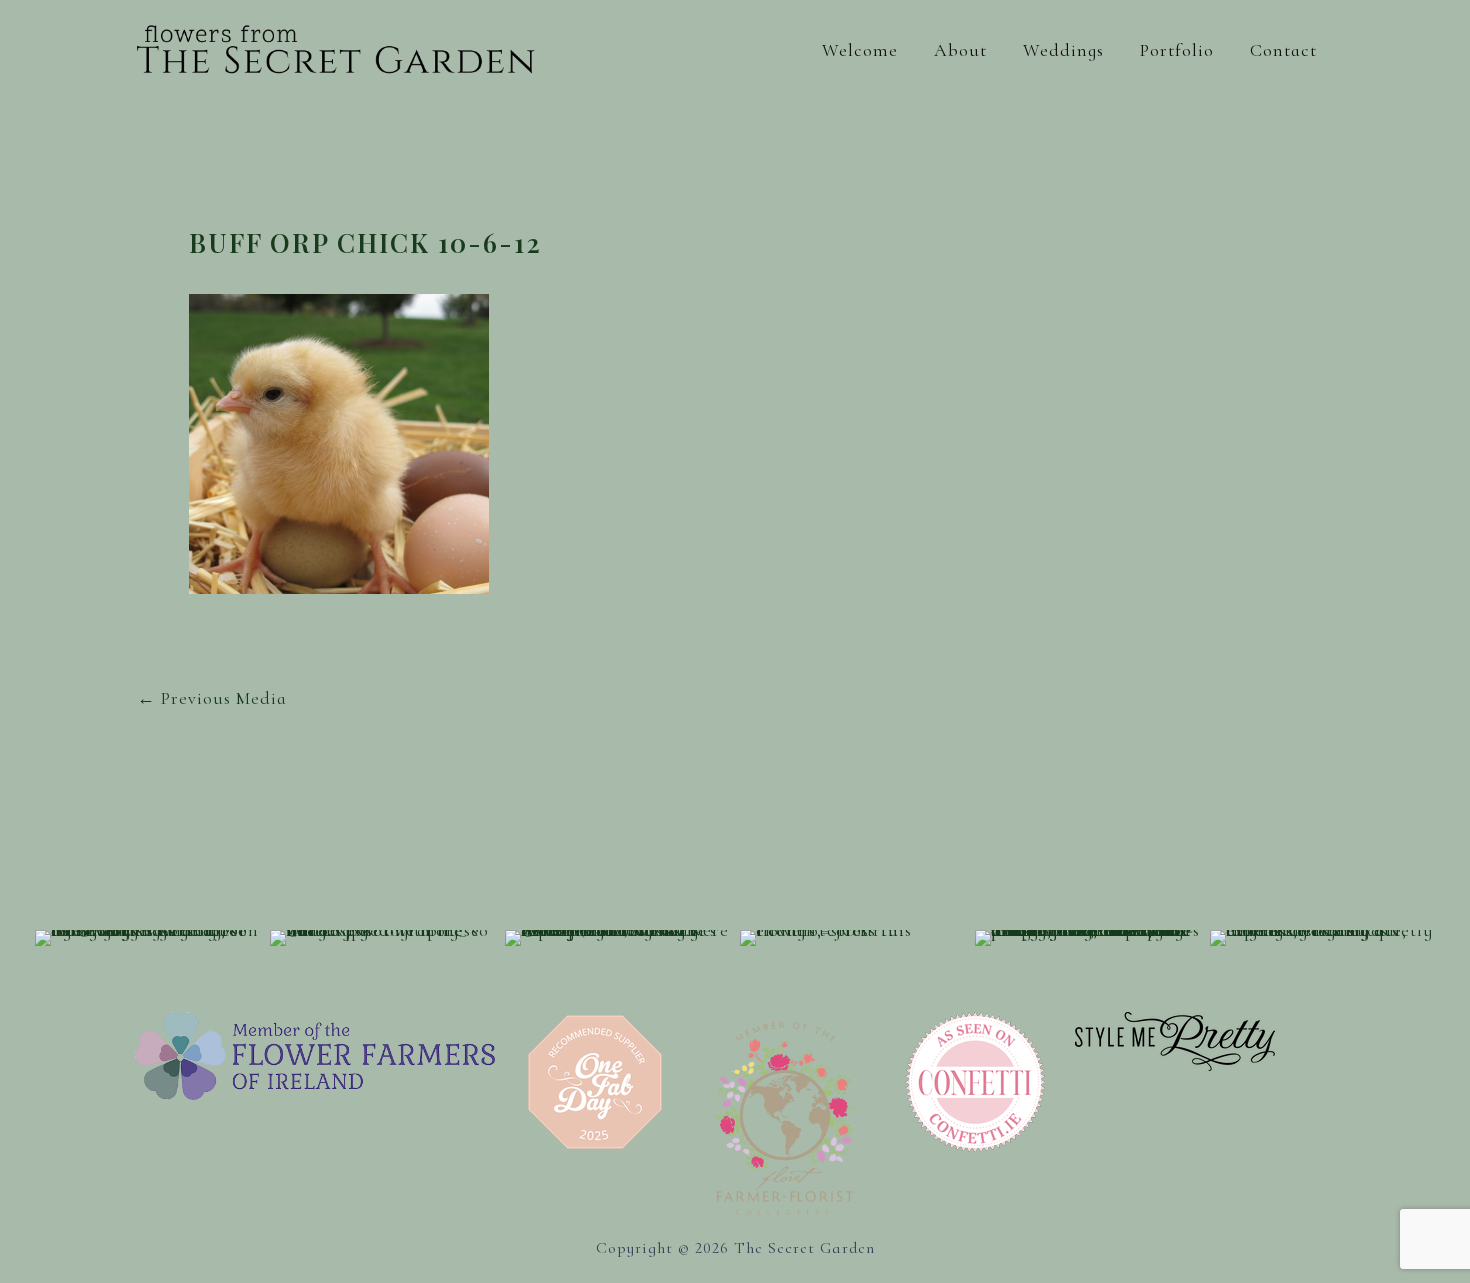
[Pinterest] (1317, 822)
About (960, 50)
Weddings (1063, 50)
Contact (1283, 50)
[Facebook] (1223, 822)
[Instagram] (1270, 822)
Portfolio (1177, 50)
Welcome (860, 50)
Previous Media (212, 698)
